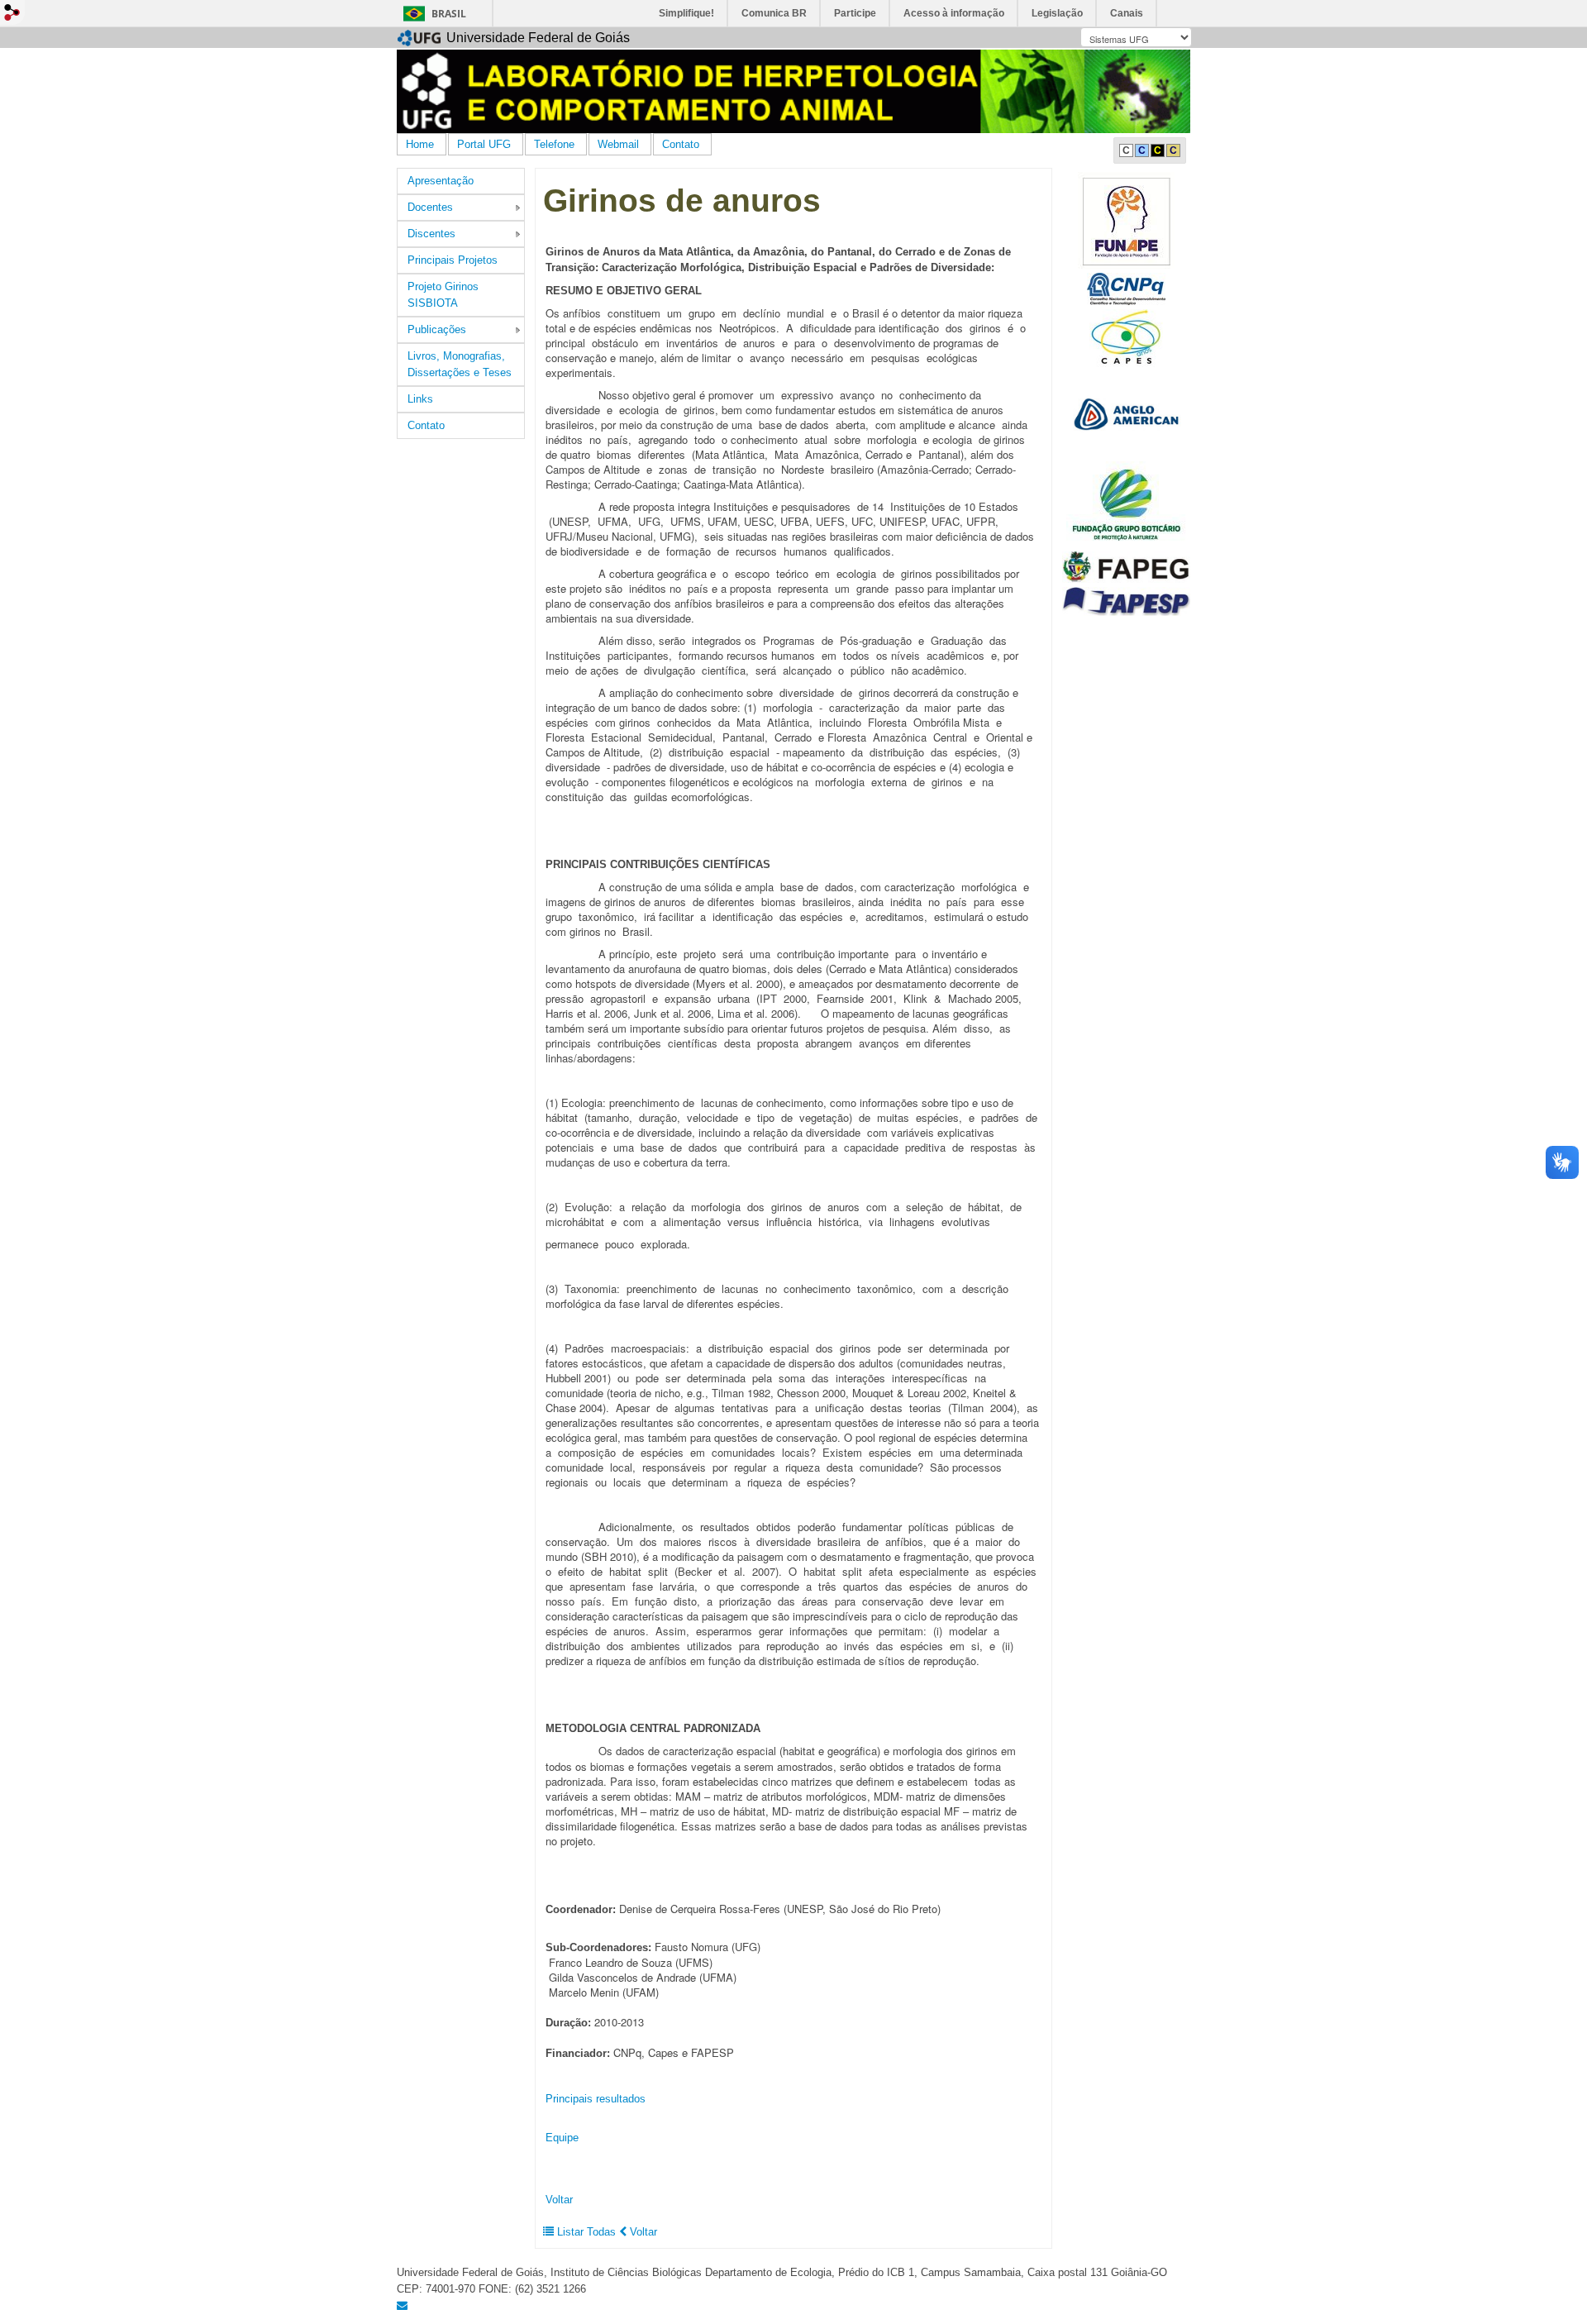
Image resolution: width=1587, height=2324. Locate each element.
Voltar (559, 2200)
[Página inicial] (793, 91)
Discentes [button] (431, 234)
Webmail (618, 144)
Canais (1127, 13)
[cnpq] (1126, 288)
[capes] (1126, 338)
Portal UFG (484, 144)
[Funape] (1126, 220)
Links (420, 399)
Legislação (1057, 13)
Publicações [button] (437, 329)
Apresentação (441, 181)
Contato (681, 144)
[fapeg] (1126, 567)
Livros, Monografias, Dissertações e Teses (460, 364)
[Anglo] (1126, 414)
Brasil (449, 14)
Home (420, 144)
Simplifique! (686, 13)
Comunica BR (774, 13)
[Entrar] (12, 12)
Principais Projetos (453, 260)
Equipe (562, 2138)
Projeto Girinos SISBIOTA (443, 295)
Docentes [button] (430, 207)
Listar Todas (586, 2232)
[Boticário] (1127, 503)
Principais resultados (596, 2099)
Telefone (554, 144)
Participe (855, 13)
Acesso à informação (954, 13)
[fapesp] (1126, 601)
